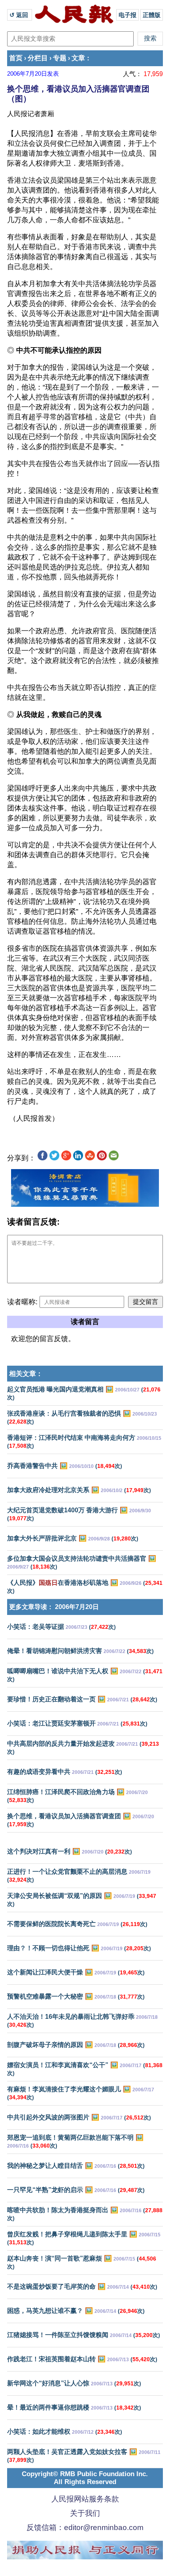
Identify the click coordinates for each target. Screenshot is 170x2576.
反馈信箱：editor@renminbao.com (85, 2527)
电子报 (127, 15)
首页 (16, 58)
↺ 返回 (20, 15)
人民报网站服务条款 (85, 2499)
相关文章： (26, 1374)
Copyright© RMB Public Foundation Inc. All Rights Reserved (85, 2478)
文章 (78, 58)
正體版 (152, 15)
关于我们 (85, 2513)
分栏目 (38, 58)
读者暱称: (22, 1302)
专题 (60, 58)
